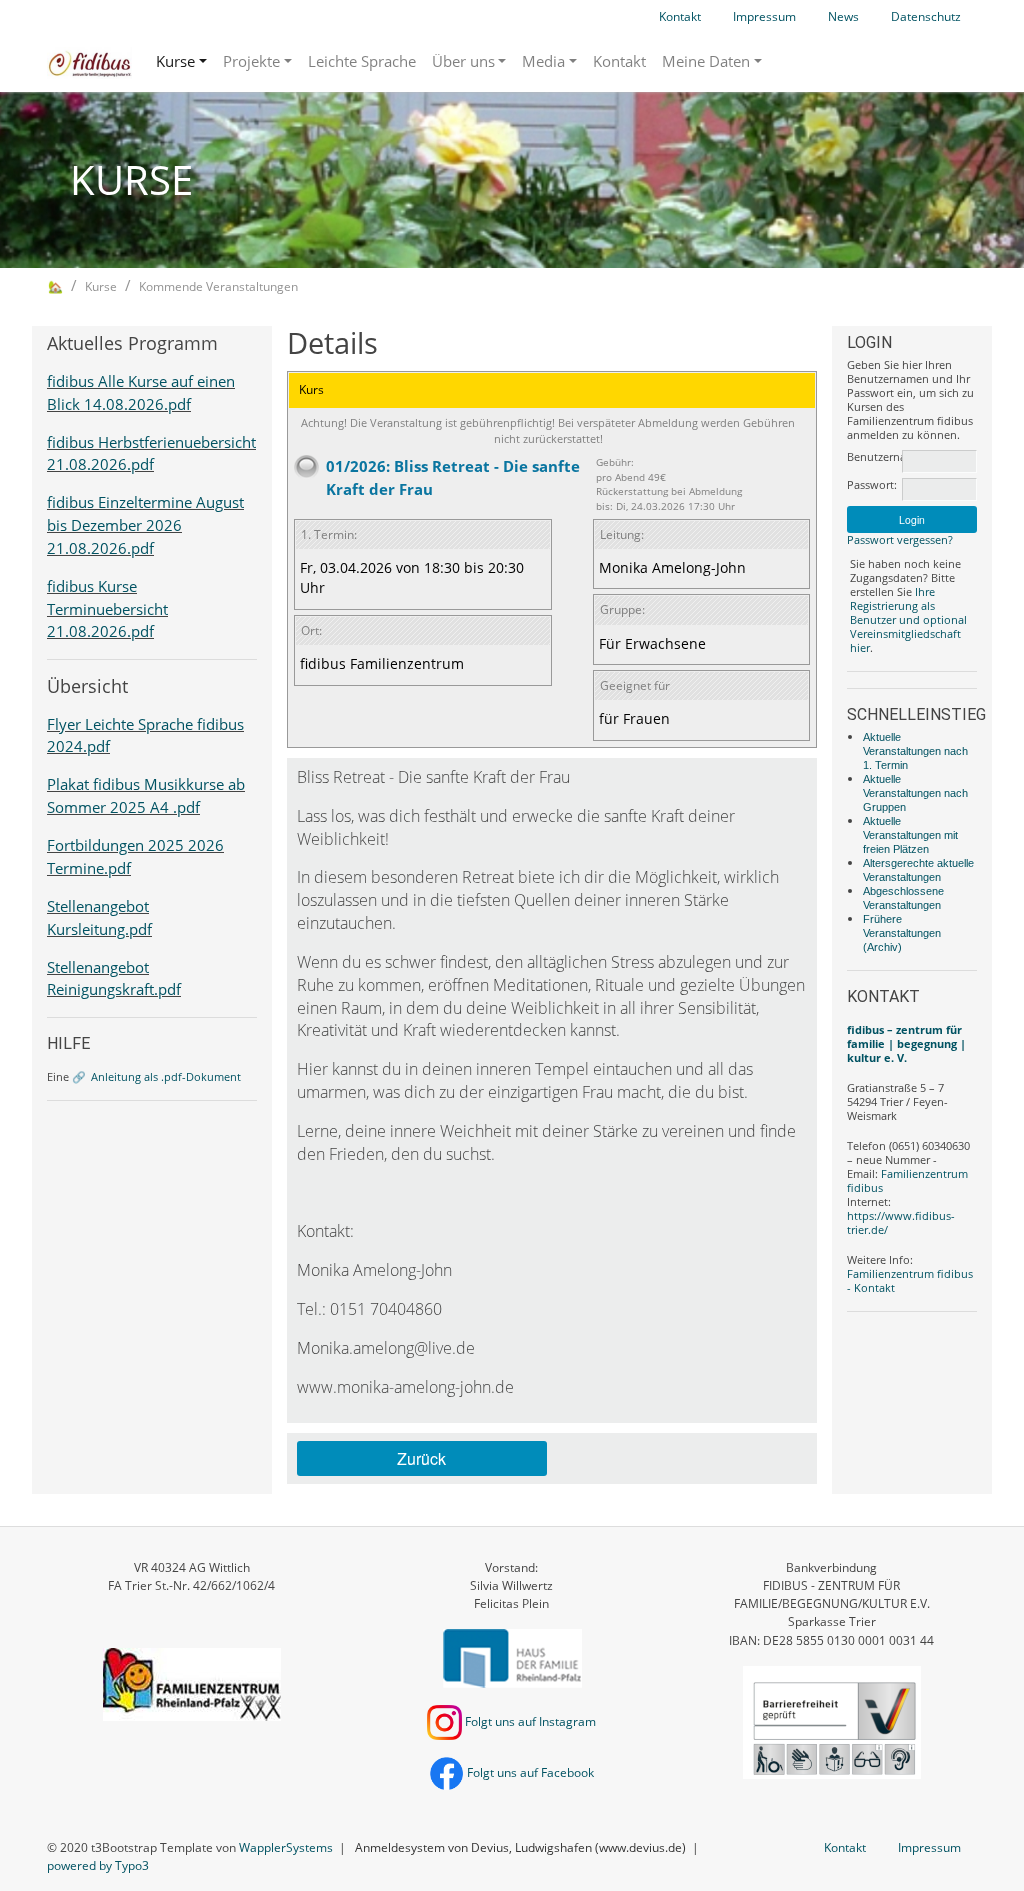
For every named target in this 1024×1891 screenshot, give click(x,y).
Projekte (251, 61)
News (843, 16)
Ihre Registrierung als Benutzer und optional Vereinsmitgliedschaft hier (908, 619)
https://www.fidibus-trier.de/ (901, 1222)
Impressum (764, 16)
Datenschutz (926, 16)
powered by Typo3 (98, 1865)
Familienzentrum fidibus (907, 1180)
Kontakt (680, 16)
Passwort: (872, 485)
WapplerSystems (286, 1847)
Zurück (421, 1458)
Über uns (463, 61)
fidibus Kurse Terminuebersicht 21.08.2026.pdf (107, 609)
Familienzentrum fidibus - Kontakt (910, 1280)
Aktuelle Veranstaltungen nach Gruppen (915, 793)
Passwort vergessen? (900, 539)
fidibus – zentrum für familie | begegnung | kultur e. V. (906, 1043)
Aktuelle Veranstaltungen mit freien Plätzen (910, 835)
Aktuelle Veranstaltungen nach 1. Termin (915, 751)
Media (543, 61)
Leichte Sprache (362, 61)
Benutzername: (873, 457)
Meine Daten (706, 61)
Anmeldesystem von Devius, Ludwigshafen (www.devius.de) (520, 1847)
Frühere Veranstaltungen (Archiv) (902, 933)
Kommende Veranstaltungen (218, 286)
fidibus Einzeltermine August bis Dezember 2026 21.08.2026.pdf (145, 525)
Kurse (175, 61)
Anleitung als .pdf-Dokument (166, 1076)
